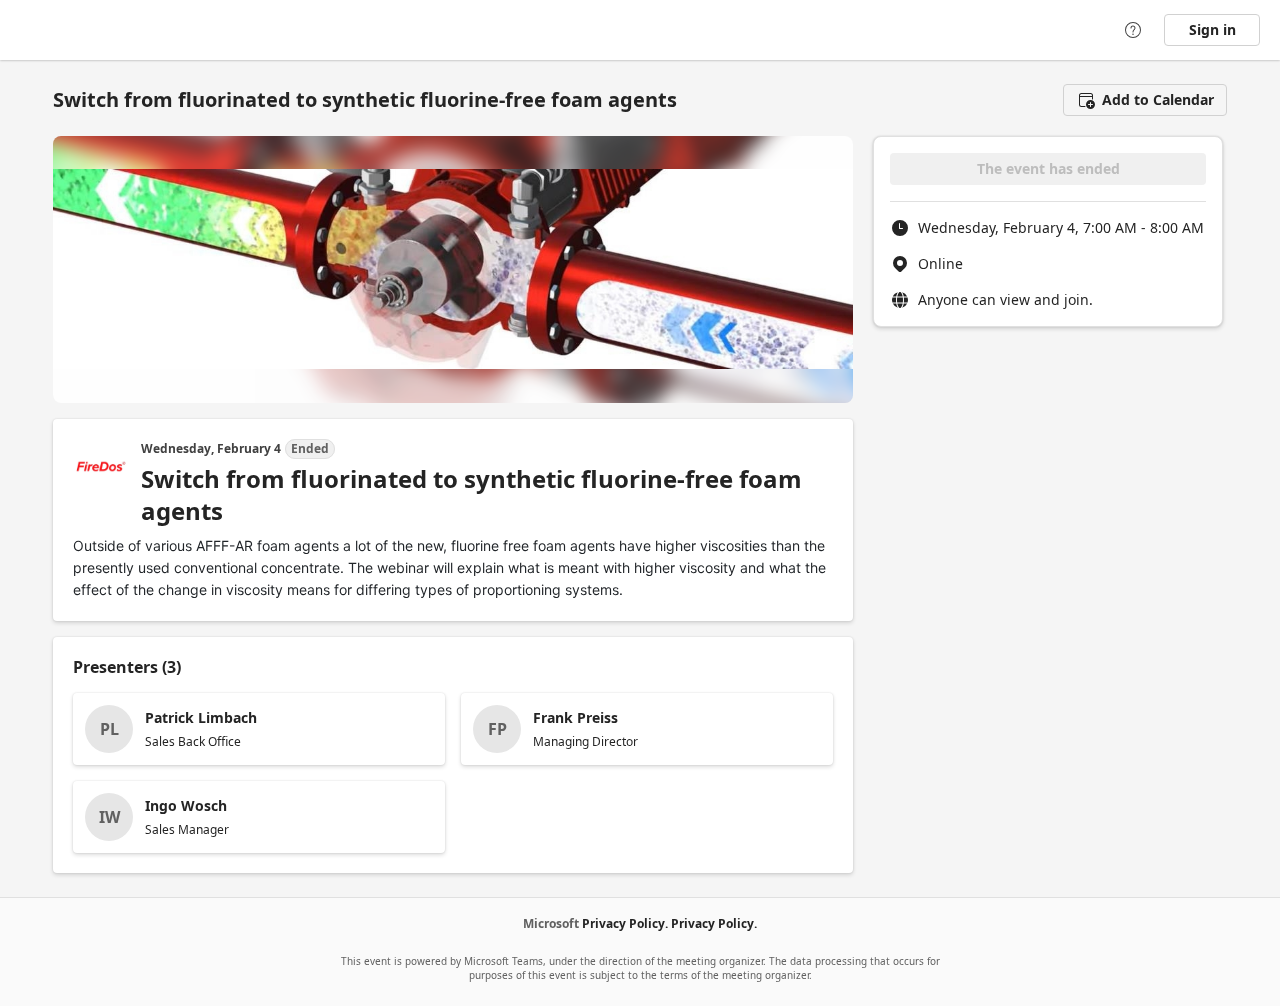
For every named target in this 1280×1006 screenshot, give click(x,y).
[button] (1145, 100)
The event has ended (1048, 168)
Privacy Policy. (625, 923)
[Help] (1133, 30)
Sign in (1212, 29)
